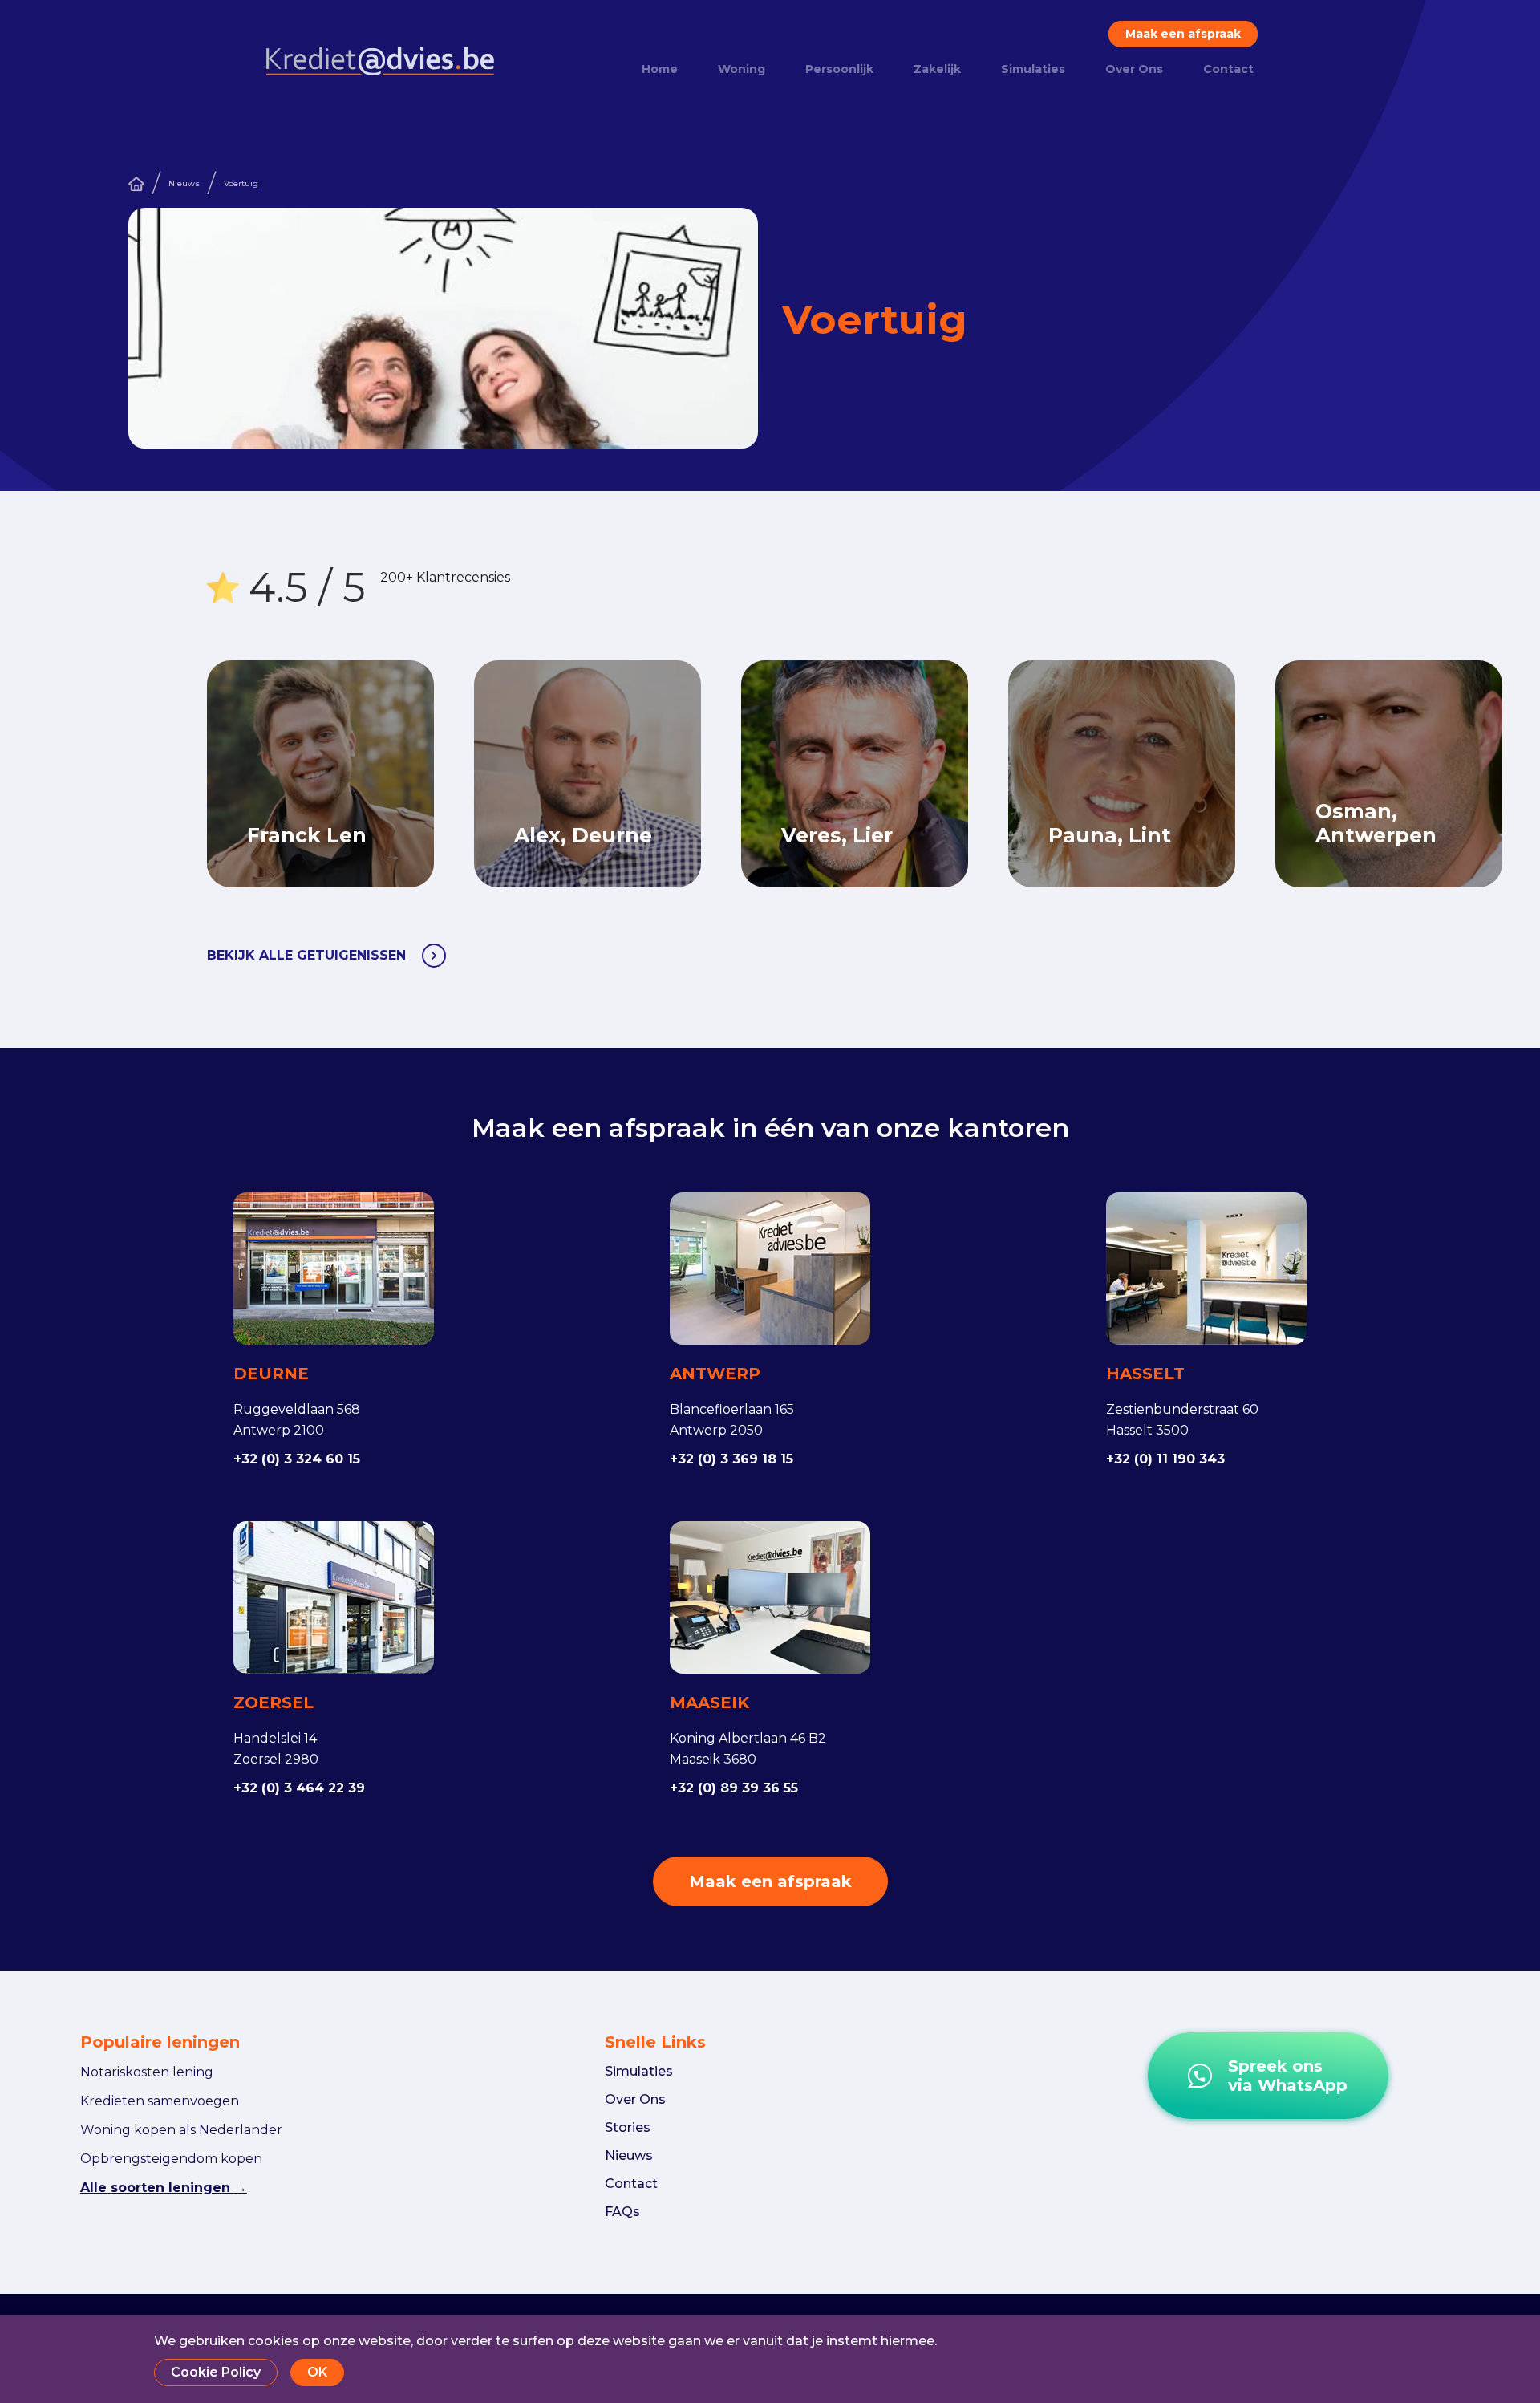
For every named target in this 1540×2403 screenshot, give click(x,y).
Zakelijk (937, 69)
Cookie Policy (216, 2372)
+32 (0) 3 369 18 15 (731, 1459)
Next (1406, 774)
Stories (628, 2127)
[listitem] (608, 774)
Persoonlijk (839, 69)
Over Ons (1134, 69)
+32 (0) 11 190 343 (1165, 1459)
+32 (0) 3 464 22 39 (299, 1788)
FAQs (622, 2212)
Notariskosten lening (147, 2072)
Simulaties (1033, 69)
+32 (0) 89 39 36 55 (734, 1788)
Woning (742, 69)
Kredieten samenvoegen (160, 2101)
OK (317, 2372)
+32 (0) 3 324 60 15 (297, 1459)
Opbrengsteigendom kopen (171, 2159)
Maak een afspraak (1183, 34)
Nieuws (184, 183)
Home (660, 69)
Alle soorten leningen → (164, 2188)
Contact (1228, 69)
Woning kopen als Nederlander (181, 2130)
